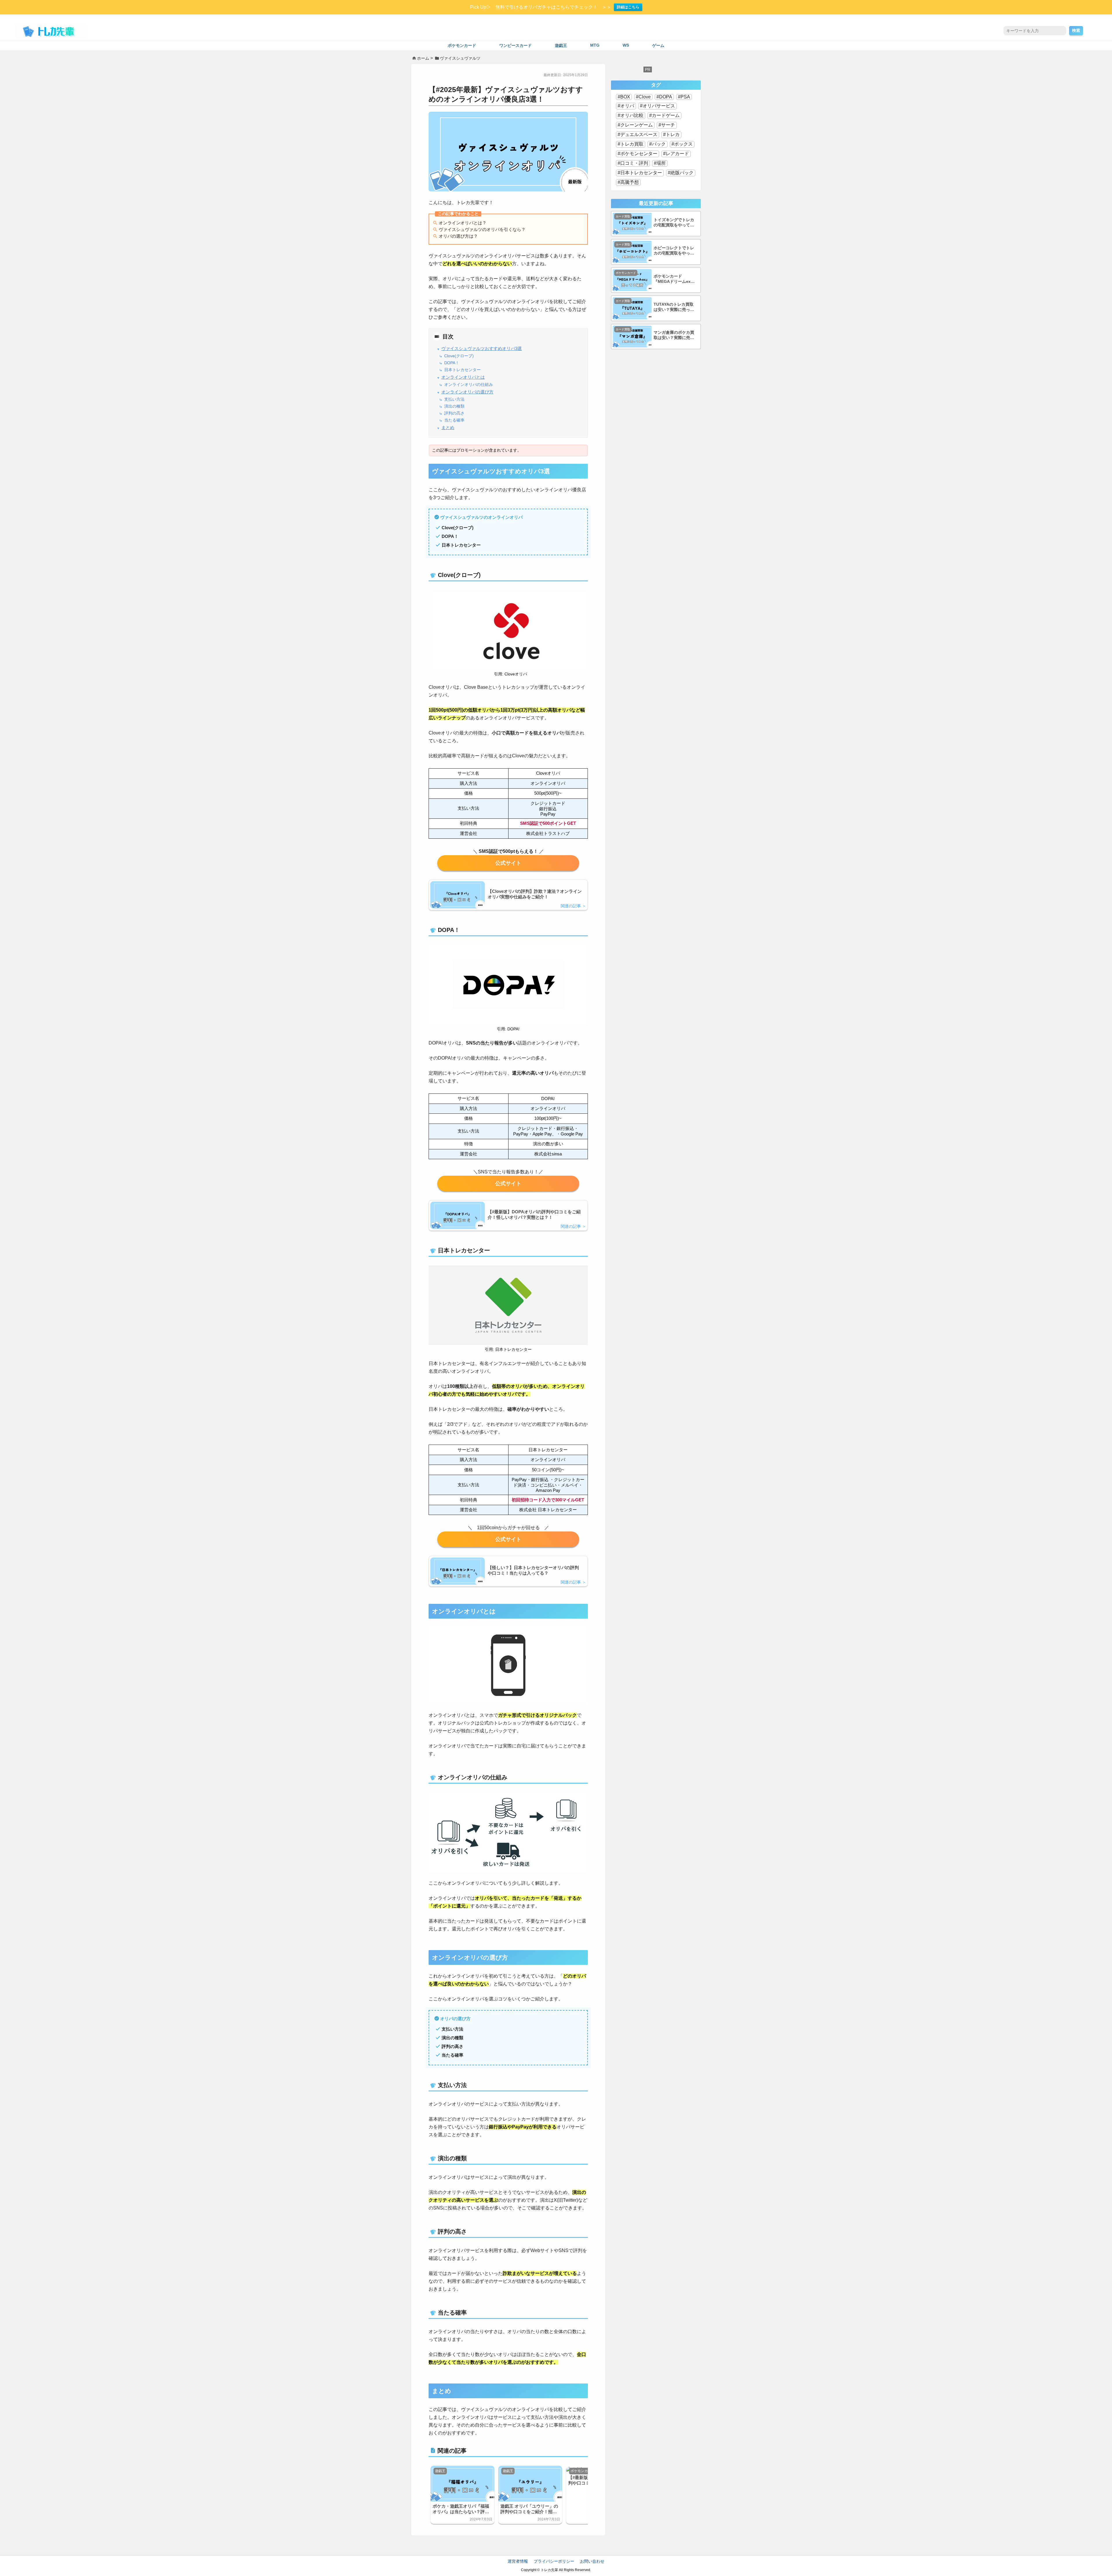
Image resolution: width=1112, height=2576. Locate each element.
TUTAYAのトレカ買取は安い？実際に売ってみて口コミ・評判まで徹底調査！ (674, 307)
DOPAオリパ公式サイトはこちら (508, 1183)
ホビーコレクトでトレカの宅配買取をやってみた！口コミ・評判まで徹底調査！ (674, 251)
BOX (625, 97)
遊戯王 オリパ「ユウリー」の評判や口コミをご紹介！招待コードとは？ (529, 2509)
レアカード (677, 154)
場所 (661, 163)
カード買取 (623, 216)
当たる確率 (454, 420)
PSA (685, 97)
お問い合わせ (592, 2561)
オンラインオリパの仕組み (469, 385)
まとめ (448, 428)
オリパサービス (659, 106)
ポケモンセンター (639, 154)
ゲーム (658, 46)
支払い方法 (454, 399)
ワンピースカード (515, 46)
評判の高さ (454, 413)
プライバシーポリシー (554, 2561)
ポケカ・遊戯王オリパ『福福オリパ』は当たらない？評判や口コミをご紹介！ (461, 2509)
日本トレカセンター (462, 370)
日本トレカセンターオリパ (508, 1539)
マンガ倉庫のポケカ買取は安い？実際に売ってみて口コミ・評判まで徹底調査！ (674, 335)
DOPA (666, 97)
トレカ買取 (632, 144)
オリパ (627, 106)
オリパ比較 (632, 115)
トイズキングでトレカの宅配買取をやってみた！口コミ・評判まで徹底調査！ (674, 223)
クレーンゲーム (637, 125)
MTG (595, 45)
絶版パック (682, 173)
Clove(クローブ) (459, 356)
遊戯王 (561, 46)
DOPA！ (452, 363)
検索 (1076, 30)
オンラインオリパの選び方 (467, 392)
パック (659, 144)
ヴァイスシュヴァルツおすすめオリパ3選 (482, 349)
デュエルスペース (639, 134)
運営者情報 (518, 2561)
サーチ (668, 125)
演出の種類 (454, 406)
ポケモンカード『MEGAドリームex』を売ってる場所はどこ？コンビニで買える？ (674, 279)
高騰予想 (630, 182)
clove (508, 863)
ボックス (683, 144)
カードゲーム (666, 115)
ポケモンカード (462, 46)
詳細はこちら (628, 7)
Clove (645, 97)
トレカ (673, 134)
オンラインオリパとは (463, 377)
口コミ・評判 (634, 163)
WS (626, 45)
